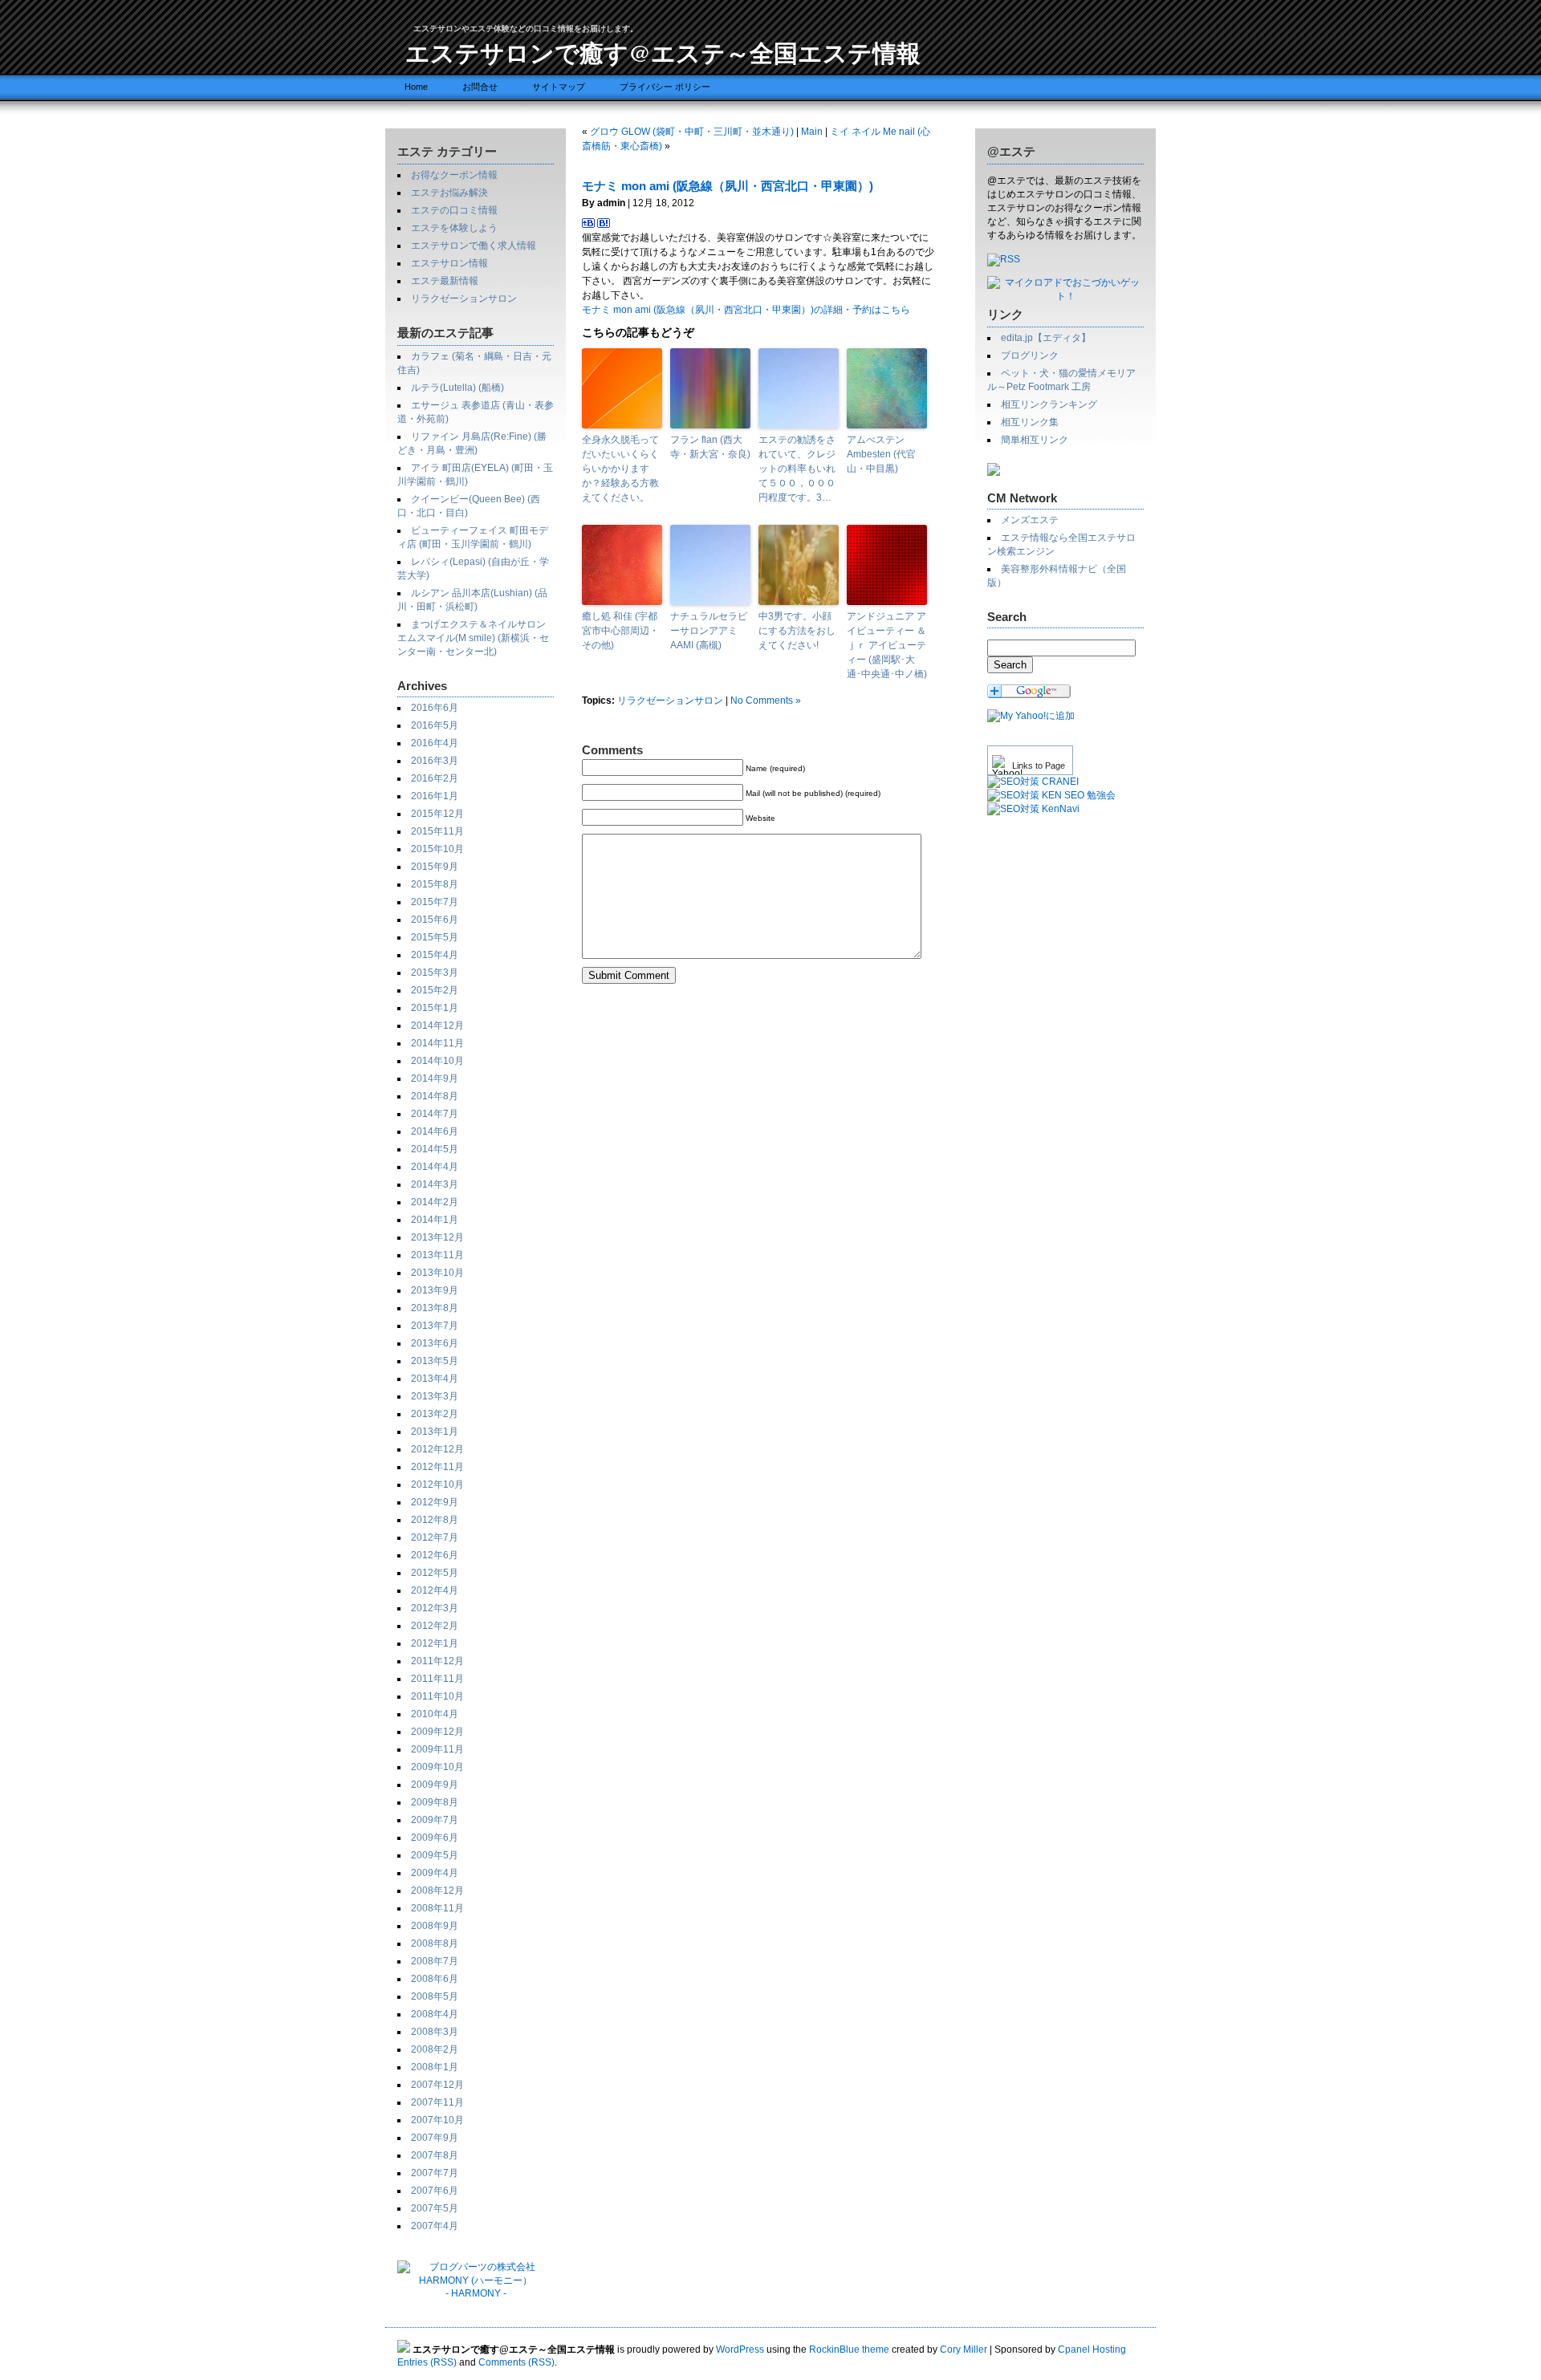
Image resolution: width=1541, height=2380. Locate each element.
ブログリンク (1030, 355)
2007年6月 (435, 2191)
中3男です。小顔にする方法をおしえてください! (797, 631)
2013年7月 (435, 1326)
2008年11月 (437, 1908)
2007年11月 (437, 2102)
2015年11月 (437, 831)
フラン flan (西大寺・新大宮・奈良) (710, 447)
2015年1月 (435, 1008)
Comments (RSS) (516, 2362)
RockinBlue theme (849, 2350)
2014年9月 (435, 1078)
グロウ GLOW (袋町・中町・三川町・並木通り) (692, 132)
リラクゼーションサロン (464, 299)
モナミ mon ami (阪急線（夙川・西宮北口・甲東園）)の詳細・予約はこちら (746, 310)
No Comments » (766, 701)
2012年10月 (437, 1484)
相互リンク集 (1030, 422)
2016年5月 (435, 725)
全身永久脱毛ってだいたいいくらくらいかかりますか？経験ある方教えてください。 (620, 469)
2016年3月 (435, 761)
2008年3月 (435, 2032)
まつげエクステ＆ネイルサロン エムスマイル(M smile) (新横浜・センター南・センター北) (473, 638)
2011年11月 (437, 1679)
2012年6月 (435, 1555)
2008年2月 (435, 2049)
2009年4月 (435, 1873)
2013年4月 (435, 1379)
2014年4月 (435, 1167)
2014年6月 (435, 1131)
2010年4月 (435, 1714)
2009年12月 (437, 1732)
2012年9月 (435, 1502)
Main (812, 132)
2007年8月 (435, 2155)
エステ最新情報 (445, 281)
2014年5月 (435, 1149)
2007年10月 (437, 2120)
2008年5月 (435, 1996)
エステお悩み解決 (449, 193)
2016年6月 (435, 708)
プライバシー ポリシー (665, 87)
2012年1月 (435, 1643)
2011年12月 (437, 1661)
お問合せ (480, 87)
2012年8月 (435, 1520)
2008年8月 (435, 1943)
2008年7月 (435, 1961)
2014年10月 (437, 1061)
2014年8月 (435, 1096)
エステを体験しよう (454, 228)
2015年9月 (435, 867)
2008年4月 (435, 2014)
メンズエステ (1030, 520)
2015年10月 (437, 849)
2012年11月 (437, 1467)
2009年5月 (435, 1855)
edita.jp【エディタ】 (1046, 338)
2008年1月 (435, 2067)
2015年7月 (435, 902)
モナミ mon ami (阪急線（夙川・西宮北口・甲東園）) (728, 186)
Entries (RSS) (427, 2362)
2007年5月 (435, 2208)
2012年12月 (437, 1449)
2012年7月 (435, 1537)
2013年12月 (437, 1237)
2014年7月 (435, 1114)
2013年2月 (435, 1414)
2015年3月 (435, 973)
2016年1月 (435, 796)
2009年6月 (435, 1838)
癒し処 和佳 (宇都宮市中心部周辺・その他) (620, 631)
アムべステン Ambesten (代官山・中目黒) (881, 454)
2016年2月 (435, 778)
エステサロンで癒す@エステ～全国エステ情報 (663, 52)
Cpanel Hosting (1092, 2350)
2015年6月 (435, 920)
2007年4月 (435, 2226)
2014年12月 (437, 1026)
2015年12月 (437, 814)
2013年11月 (437, 1255)
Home (416, 87)
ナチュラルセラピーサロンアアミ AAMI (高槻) (709, 631)
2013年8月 (435, 1308)
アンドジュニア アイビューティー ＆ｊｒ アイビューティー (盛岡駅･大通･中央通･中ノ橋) (887, 645)
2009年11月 (437, 1749)
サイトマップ (559, 87)
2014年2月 (435, 1202)
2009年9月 (435, 1785)
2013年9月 (435, 1290)
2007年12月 (437, 2085)
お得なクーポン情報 (454, 175)
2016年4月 (435, 743)
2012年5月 (435, 1573)
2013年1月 (435, 1432)
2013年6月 (435, 1343)
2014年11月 (437, 1043)
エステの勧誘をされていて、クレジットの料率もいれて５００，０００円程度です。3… (797, 469)
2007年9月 (435, 2138)
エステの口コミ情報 (454, 210)
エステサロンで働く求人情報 (474, 246)
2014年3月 (435, 1184)
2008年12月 (437, 1891)
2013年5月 (435, 1361)
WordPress (740, 2350)
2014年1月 (435, 1220)
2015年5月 (435, 937)
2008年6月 (435, 1979)
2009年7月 (435, 1820)
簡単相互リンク (1035, 440)
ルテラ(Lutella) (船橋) (457, 388)
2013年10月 (437, 1273)
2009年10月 (437, 1767)
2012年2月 (435, 1626)
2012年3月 (435, 1608)
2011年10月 (437, 1696)
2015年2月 (435, 990)
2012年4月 (435, 1590)
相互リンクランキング (1049, 404)
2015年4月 (435, 955)
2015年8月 (435, 884)
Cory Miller (964, 2350)
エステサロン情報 (449, 263)
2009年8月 (435, 1802)
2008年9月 (435, 1926)
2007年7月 (435, 2173)
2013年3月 (435, 1396)
